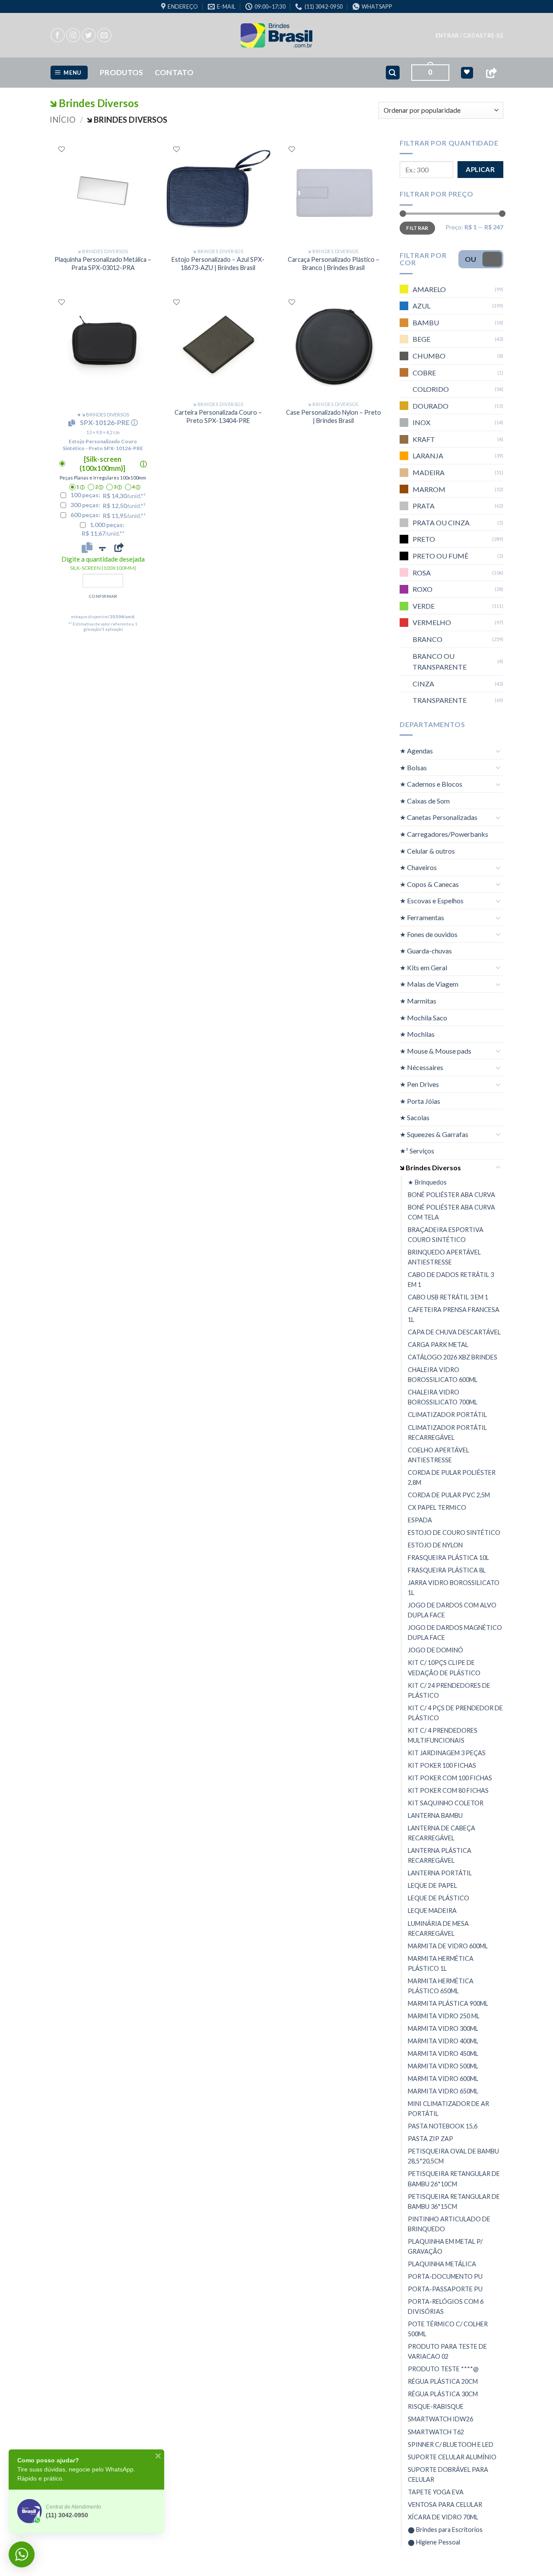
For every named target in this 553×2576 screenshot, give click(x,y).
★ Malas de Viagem (429, 984)
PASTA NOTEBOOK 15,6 (443, 2126)
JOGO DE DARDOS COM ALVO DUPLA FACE (452, 1610)
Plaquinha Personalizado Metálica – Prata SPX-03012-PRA (103, 264)
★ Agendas (416, 751)
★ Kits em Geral (423, 967)
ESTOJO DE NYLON (435, 1545)
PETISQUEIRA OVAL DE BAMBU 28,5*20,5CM (453, 2156)
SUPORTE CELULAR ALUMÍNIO (452, 2457)
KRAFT (424, 439)
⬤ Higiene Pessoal (434, 2542)
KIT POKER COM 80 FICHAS (448, 1790)
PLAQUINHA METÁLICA (442, 2264)
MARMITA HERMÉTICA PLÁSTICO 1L (441, 1963)
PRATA (424, 506)
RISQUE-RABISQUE (436, 2406)
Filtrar (417, 228)
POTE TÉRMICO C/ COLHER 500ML (448, 2329)
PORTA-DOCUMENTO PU (445, 2276)
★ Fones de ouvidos (429, 934)
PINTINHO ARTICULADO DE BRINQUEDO (449, 2224)
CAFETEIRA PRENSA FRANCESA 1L (454, 1315)
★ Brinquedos (427, 1182)
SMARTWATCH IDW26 (440, 2419)
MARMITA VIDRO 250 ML (444, 2016)
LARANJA (428, 456)
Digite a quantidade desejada (103, 563)
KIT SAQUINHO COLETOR (446, 1803)
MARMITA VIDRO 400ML (443, 2041)
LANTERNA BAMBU (435, 1815)
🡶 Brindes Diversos (430, 1167)
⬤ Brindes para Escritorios (445, 2530)
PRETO (424, 539)
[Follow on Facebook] (58, 35)
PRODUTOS (122, 72)
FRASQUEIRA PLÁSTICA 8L (447, 1570)
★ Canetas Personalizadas (439, 817)
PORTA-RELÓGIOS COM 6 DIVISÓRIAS (446, 2306)
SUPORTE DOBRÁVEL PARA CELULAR (448, 2474)
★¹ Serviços (417, 1151)
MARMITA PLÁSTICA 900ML (448, 2003)
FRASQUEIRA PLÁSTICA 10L (448, 1558)
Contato (174, 72)
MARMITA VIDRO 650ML (443, 2091)
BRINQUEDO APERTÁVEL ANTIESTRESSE (444, 1257)
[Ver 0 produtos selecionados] (467, 73)
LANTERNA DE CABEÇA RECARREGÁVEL (442, 1833)
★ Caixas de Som (425, 801)
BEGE (421, 339)
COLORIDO (431, 389)
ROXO (423, 589)
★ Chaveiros (418, 867)
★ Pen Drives (419, 1084)
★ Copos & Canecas (429, 884)
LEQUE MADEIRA (432, 1911)
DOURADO (431, 406)
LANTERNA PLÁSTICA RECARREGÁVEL (440, 1855)
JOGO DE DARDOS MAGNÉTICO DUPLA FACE (455, 1633)
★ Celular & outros (427, 851)
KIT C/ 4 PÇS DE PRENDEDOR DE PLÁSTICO (455, 1713)
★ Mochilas (417, 1034)
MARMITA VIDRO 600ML (443, 2079)
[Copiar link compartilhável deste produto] (119, 547)
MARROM (429, 489)
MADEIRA (429, 472)
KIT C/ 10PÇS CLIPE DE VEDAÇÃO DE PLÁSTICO (444, 1668)
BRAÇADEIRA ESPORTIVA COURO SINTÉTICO (446, 1235)
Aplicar (480, 169)
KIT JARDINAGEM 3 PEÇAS (447, 1753)
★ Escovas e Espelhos (432, 900)
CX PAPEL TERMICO (437, 1507)
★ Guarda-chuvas (426, 951)
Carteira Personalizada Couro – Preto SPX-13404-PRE (218, 416)
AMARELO (429, 289)
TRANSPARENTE (440, 700)
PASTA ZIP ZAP (431, 2139)
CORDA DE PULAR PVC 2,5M (449, 1495)
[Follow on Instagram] (73, 35)
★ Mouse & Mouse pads (435, 1051)
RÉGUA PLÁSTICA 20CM (443, 2381)
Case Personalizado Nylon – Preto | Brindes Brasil (334, 416)
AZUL (421, 306)
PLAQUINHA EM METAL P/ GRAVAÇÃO (445, 2246)
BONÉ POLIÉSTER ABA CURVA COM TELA (451, 1212)
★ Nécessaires (421, 1067)
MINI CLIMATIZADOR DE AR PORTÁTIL (448, 2109)
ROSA (422, 573)
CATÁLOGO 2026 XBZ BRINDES (453, 1357)
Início (63, 120)
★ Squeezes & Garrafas (434, 1134)
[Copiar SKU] (73, 423)
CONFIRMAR (103, 596)
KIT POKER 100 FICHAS (442, 1765)
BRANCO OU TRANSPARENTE (440, 662)
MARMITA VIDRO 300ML (443, 2028)
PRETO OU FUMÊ (440, 556)
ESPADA (420, 1520)
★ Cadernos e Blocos (431, 784)
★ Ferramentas (422, 917)
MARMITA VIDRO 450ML (443, 2053)
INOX (421, 422)
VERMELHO (432, 622)
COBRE (424, 372)
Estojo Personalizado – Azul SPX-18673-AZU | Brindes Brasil (218, 264)
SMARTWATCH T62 (436, 2432)
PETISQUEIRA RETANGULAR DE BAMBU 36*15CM (454, 2201)
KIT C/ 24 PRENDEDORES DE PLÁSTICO (449, 1690)
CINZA (423, 684)
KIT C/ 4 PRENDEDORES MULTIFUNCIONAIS (443, 1735)
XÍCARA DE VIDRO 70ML (443, 2517)
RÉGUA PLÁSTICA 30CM (443, 2394)
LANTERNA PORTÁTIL (440, 1873)
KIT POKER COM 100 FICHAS (450, 1778)
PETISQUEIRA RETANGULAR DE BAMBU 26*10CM (454, 2179)
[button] (469, 35)
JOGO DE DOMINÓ (435, 1650)
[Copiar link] (491, 73)
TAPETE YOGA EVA (436, 2492)
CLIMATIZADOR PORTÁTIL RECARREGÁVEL (447, 1433)
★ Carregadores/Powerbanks (444, 834)
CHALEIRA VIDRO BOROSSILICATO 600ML (443, 1375)
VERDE (424, 606)
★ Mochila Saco (423, 1018)
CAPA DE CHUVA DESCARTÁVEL (454, 1332)
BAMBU (426, 322)
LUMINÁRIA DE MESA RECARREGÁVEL (438, 1928)
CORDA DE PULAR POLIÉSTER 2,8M (452, 1477)
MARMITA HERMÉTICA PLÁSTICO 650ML (441, 1986)
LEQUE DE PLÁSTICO (439, 1898)
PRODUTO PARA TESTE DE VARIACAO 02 (447, 2351)
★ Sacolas (415, 1117)
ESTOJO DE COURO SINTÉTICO (454, 1533)
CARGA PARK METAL (438, 1345)
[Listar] (62, 149)
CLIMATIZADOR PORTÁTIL (447, 1415)
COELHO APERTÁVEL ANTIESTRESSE (439, 1455)
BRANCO (427, 639)
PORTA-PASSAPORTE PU (445, 2289)
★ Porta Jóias (420, 1101)
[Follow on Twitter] (89, 35)
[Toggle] (498, 751)
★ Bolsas (413, 767)
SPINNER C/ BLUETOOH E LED (451, 2444)
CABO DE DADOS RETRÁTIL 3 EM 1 (451, 1280)
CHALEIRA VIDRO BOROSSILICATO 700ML (443, 1397)
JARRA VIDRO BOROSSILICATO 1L (454, 1588)
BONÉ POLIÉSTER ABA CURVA (451, 1195)
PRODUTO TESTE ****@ (443, 2369)
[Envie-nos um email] (104, 35)
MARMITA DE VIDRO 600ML (448, 1946)
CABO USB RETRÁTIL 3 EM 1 (448, 1297)
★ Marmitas (418, 1001)
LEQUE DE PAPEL (432, 1885)
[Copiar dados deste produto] (87, 547)
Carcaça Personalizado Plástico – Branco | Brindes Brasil (334, 264)
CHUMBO (429, 356)
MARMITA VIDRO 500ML (443, 2066)
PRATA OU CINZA (441, 523)
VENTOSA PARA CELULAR (445, 2505)
